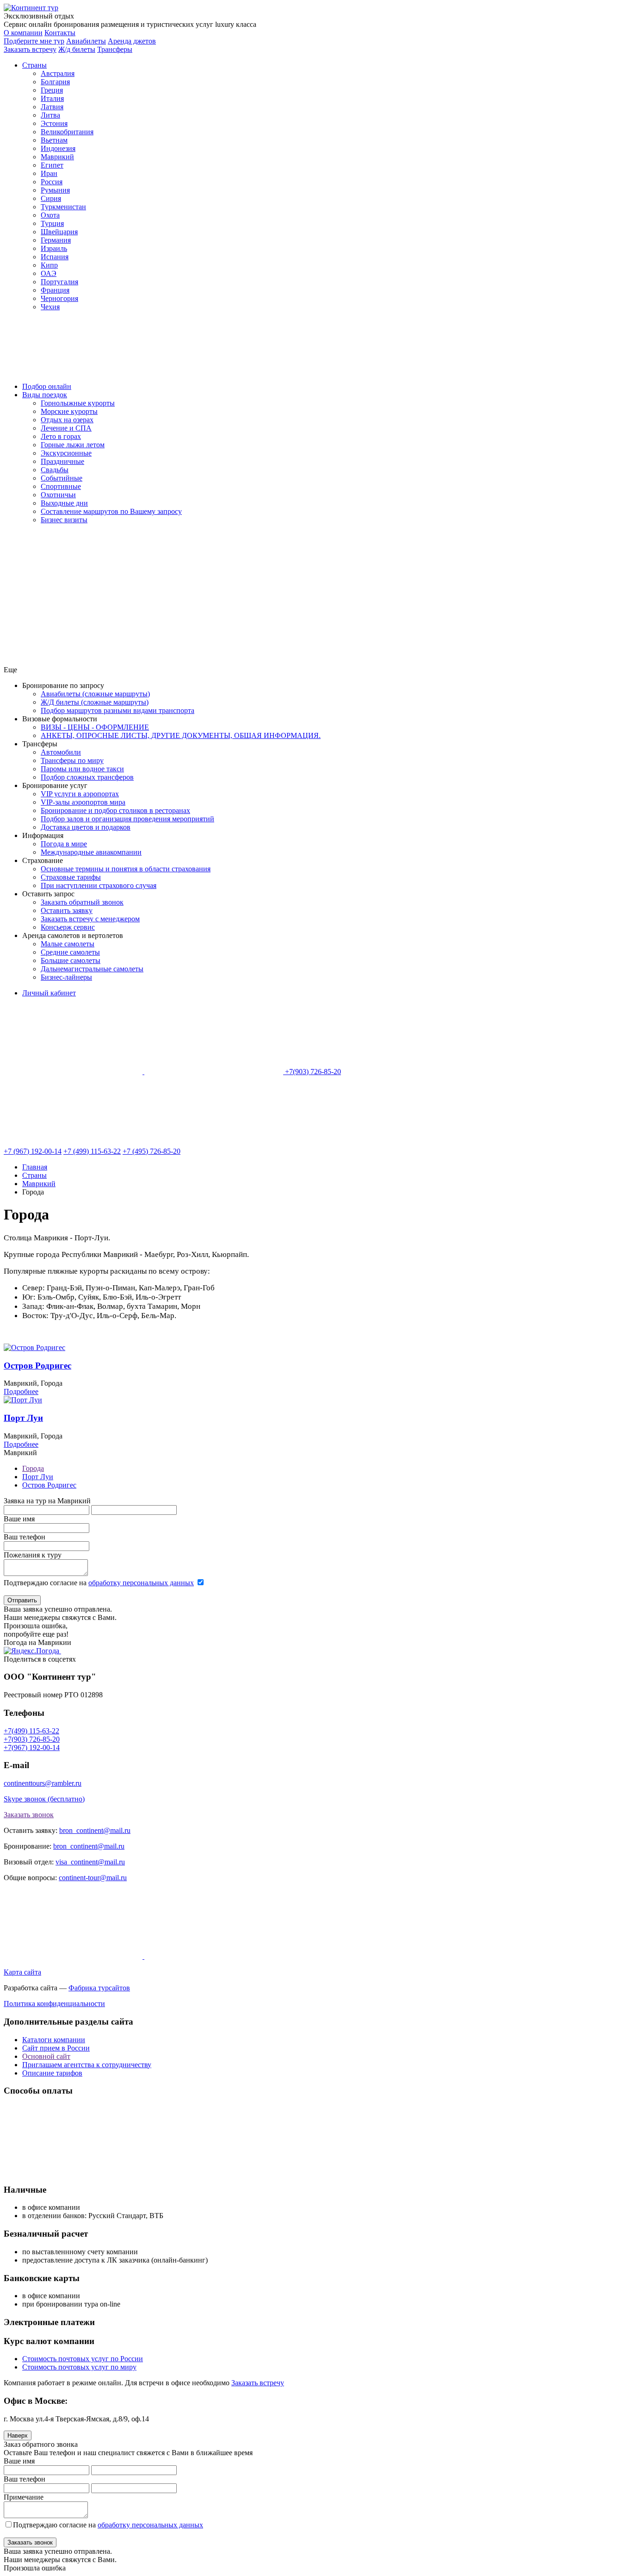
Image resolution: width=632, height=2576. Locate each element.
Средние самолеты (70, 952)
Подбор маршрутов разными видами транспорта (118, 710)
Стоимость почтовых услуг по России (83, 2359)
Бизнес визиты (64, 520)
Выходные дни (64, 503)
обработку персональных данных (141, 1583)
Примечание (24, 2497)
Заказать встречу (258, 2383)
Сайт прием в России (56, 2048)
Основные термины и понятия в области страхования (126, 869)
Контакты (60, 33)
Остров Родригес (37, 1366)
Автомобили (61, 752)
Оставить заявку (67, 910)
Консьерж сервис (68, 927)
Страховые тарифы (71, 877)
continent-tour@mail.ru (93, 1878)
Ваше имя (19, 1519)
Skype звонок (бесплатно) (44, 1799)
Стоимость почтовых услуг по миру (79, 2367)
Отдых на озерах (67, 420)
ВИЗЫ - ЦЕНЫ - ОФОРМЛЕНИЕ (95, 727)
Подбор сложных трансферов (87, 777)
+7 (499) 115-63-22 (92, 1151)
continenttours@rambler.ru (43, 1783)
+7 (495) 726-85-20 (152, 1151)
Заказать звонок (29, 1815)
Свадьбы (55, 470)
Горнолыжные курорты (78, 403)
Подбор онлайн (47, 386)
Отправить (22, 1600)
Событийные (62, 478)
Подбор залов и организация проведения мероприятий (127, 819)
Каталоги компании (54, 2040)
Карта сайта (22, 1972)
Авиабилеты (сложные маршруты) (95, 694)
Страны (34, 65)
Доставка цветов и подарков (86, 827)
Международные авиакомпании (91, 852)
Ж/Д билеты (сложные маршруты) (95, 702)
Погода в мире (64, 844)
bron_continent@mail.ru (95, 1830)
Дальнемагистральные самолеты (92, 969)
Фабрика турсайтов (99, 1988)
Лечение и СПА (66, 428)
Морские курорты (69, 411)
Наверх (18, 2435)
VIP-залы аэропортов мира (83, 802)
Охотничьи (58, 495)
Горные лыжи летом (73, 445)
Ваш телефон (25, 1537)
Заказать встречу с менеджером (90, 919)
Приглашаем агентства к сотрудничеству (87, 2065)
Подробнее (21, 1391)
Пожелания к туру (33, 1555)
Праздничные (62, 461)
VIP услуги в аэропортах (80, 794)
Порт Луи (23, 1418)
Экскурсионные (66, 453)
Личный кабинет (49, 993)
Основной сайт (46, 2056)
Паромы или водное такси (82, 769)
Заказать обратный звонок (82, 902)
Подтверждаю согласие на (99, 1583)
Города (33, 1468)
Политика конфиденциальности (54, 2004)
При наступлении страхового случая (99, 885)
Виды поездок (45, 395)
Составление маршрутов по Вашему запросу (111, 511)
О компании (23, 33)
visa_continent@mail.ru (90, 1862)
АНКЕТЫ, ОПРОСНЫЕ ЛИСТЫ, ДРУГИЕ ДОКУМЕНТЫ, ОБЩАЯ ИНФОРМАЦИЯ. (181, 735)
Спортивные (61, 486)
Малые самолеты (68, 944)
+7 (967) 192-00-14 (33, 1151)
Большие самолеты (71, 960)
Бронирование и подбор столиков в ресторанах (115, 810)
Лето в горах (61, 436)
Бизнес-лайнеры (66, 977)
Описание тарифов (52, 2073)
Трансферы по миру (72, 760)
